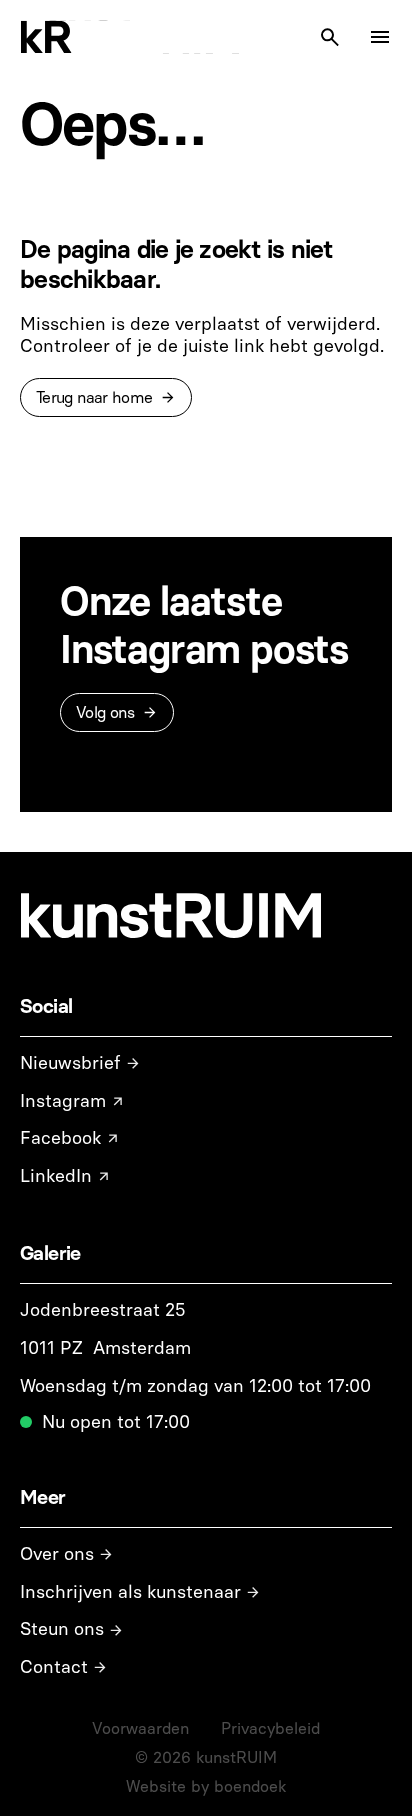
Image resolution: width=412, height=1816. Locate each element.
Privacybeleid (270, 1728)
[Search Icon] (330, 37)
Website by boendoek (206, 1786)
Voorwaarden (140, 1728)
